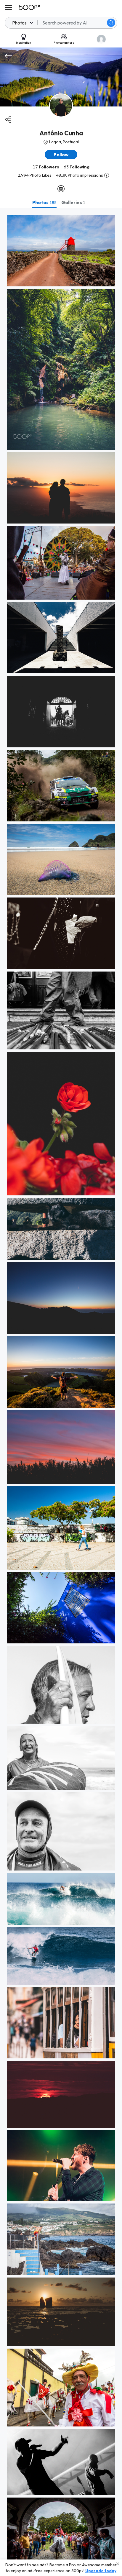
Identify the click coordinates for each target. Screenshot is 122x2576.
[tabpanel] (61, 1392)
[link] (61, 251)
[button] (111, 23)
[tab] (44, 202)
